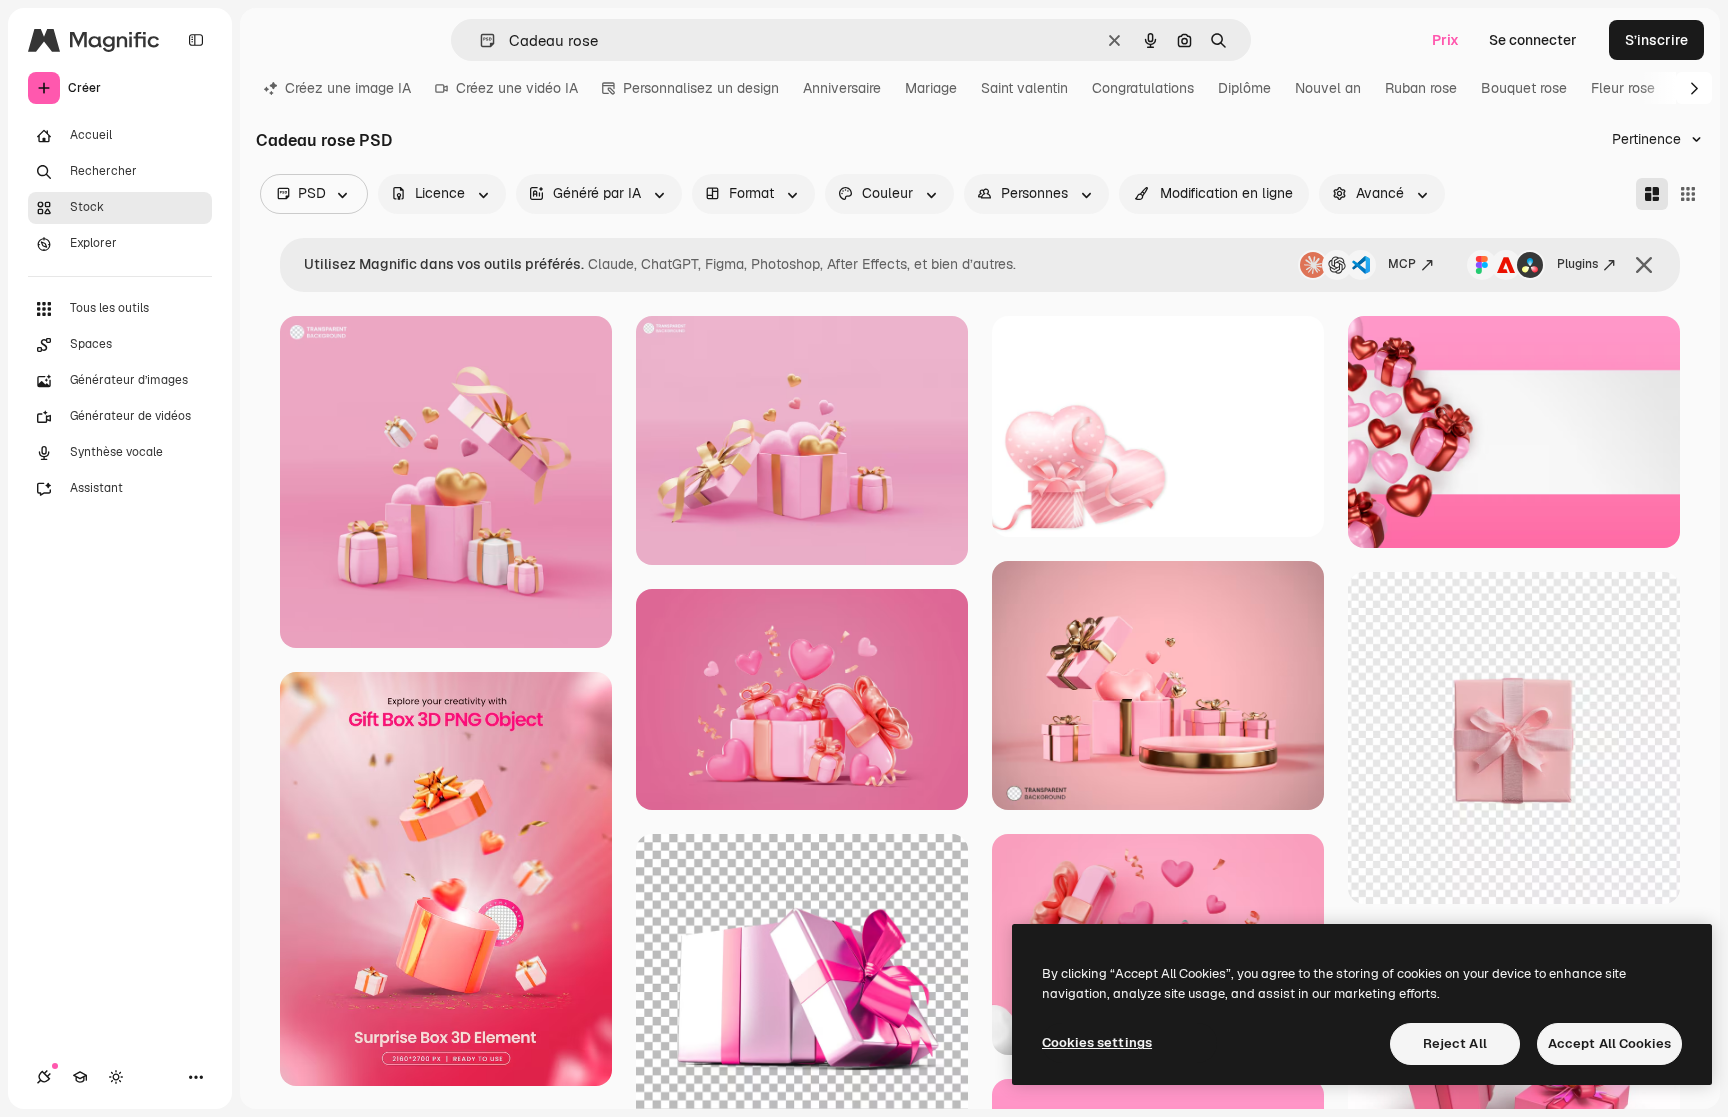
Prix (1445, 40)
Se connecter (1533, 40)
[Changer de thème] (116, 1077)
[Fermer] (1644, 265)
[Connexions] (44, 1077)
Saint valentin (1024, 88)
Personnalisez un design (701, 88)
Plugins (1577, 264)
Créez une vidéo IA (517, 88)
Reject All (1455, 1043)
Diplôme (1244, 88)
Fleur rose (1623, 88)
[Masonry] (1652, 194)
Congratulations (1143, 88)
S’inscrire (1656, 40)
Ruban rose (1421, 88)
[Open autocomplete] (479, 40)
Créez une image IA (348, 88)
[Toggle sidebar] (196, 40)
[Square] (1688, 194)
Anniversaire (842, 88)
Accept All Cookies (1609, 1043)
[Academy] (80, 1077)
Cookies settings (1097, 1042)
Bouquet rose (1524, 88)
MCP (1402, 264)
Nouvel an (1328, 88)
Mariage (931, 88)
